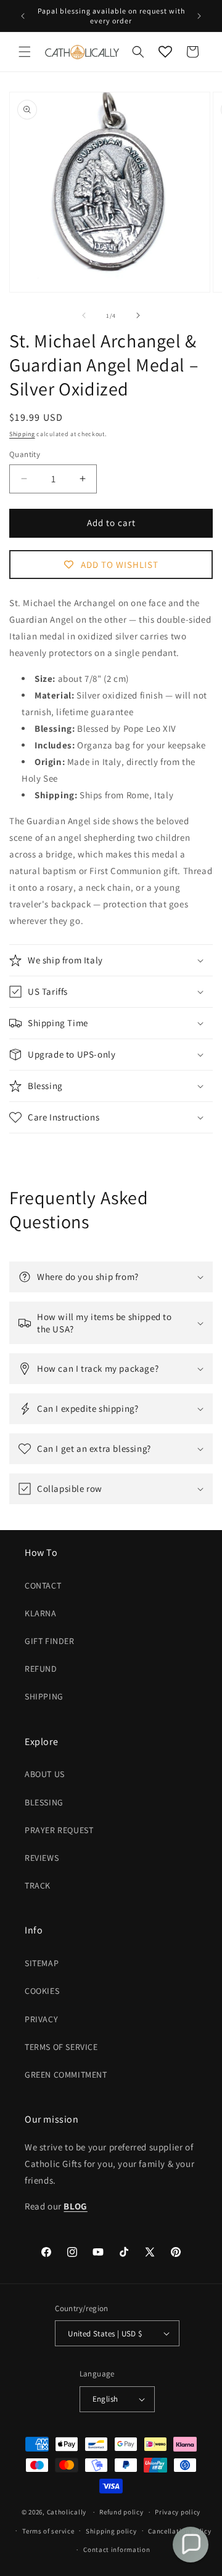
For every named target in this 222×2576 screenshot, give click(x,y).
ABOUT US (45, 1774)
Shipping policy (111, 2531)
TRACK (38, 1885)
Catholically (67, 2512)
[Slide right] (138, 315)
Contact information (117, 2550)
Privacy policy (178, 2512)
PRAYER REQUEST (59, 1830)
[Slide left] (84, 315)
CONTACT (43, 1586)
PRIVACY (41, 2019)
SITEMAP (42, 1963)
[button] (25, 52)
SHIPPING (44, 1696)
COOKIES (42, 1991)
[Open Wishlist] (165, 52)
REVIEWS (42, 1858)
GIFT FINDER (50, 1641)
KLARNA (41, 1613)
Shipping (22, 434)
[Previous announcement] (23, 16)
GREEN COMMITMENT (66, 2075)
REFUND (41, 1669)
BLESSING (44, 1802)
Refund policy (121, 2512)
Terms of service (48, 2531)
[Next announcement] (199, 16)
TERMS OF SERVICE (61, 2047)
